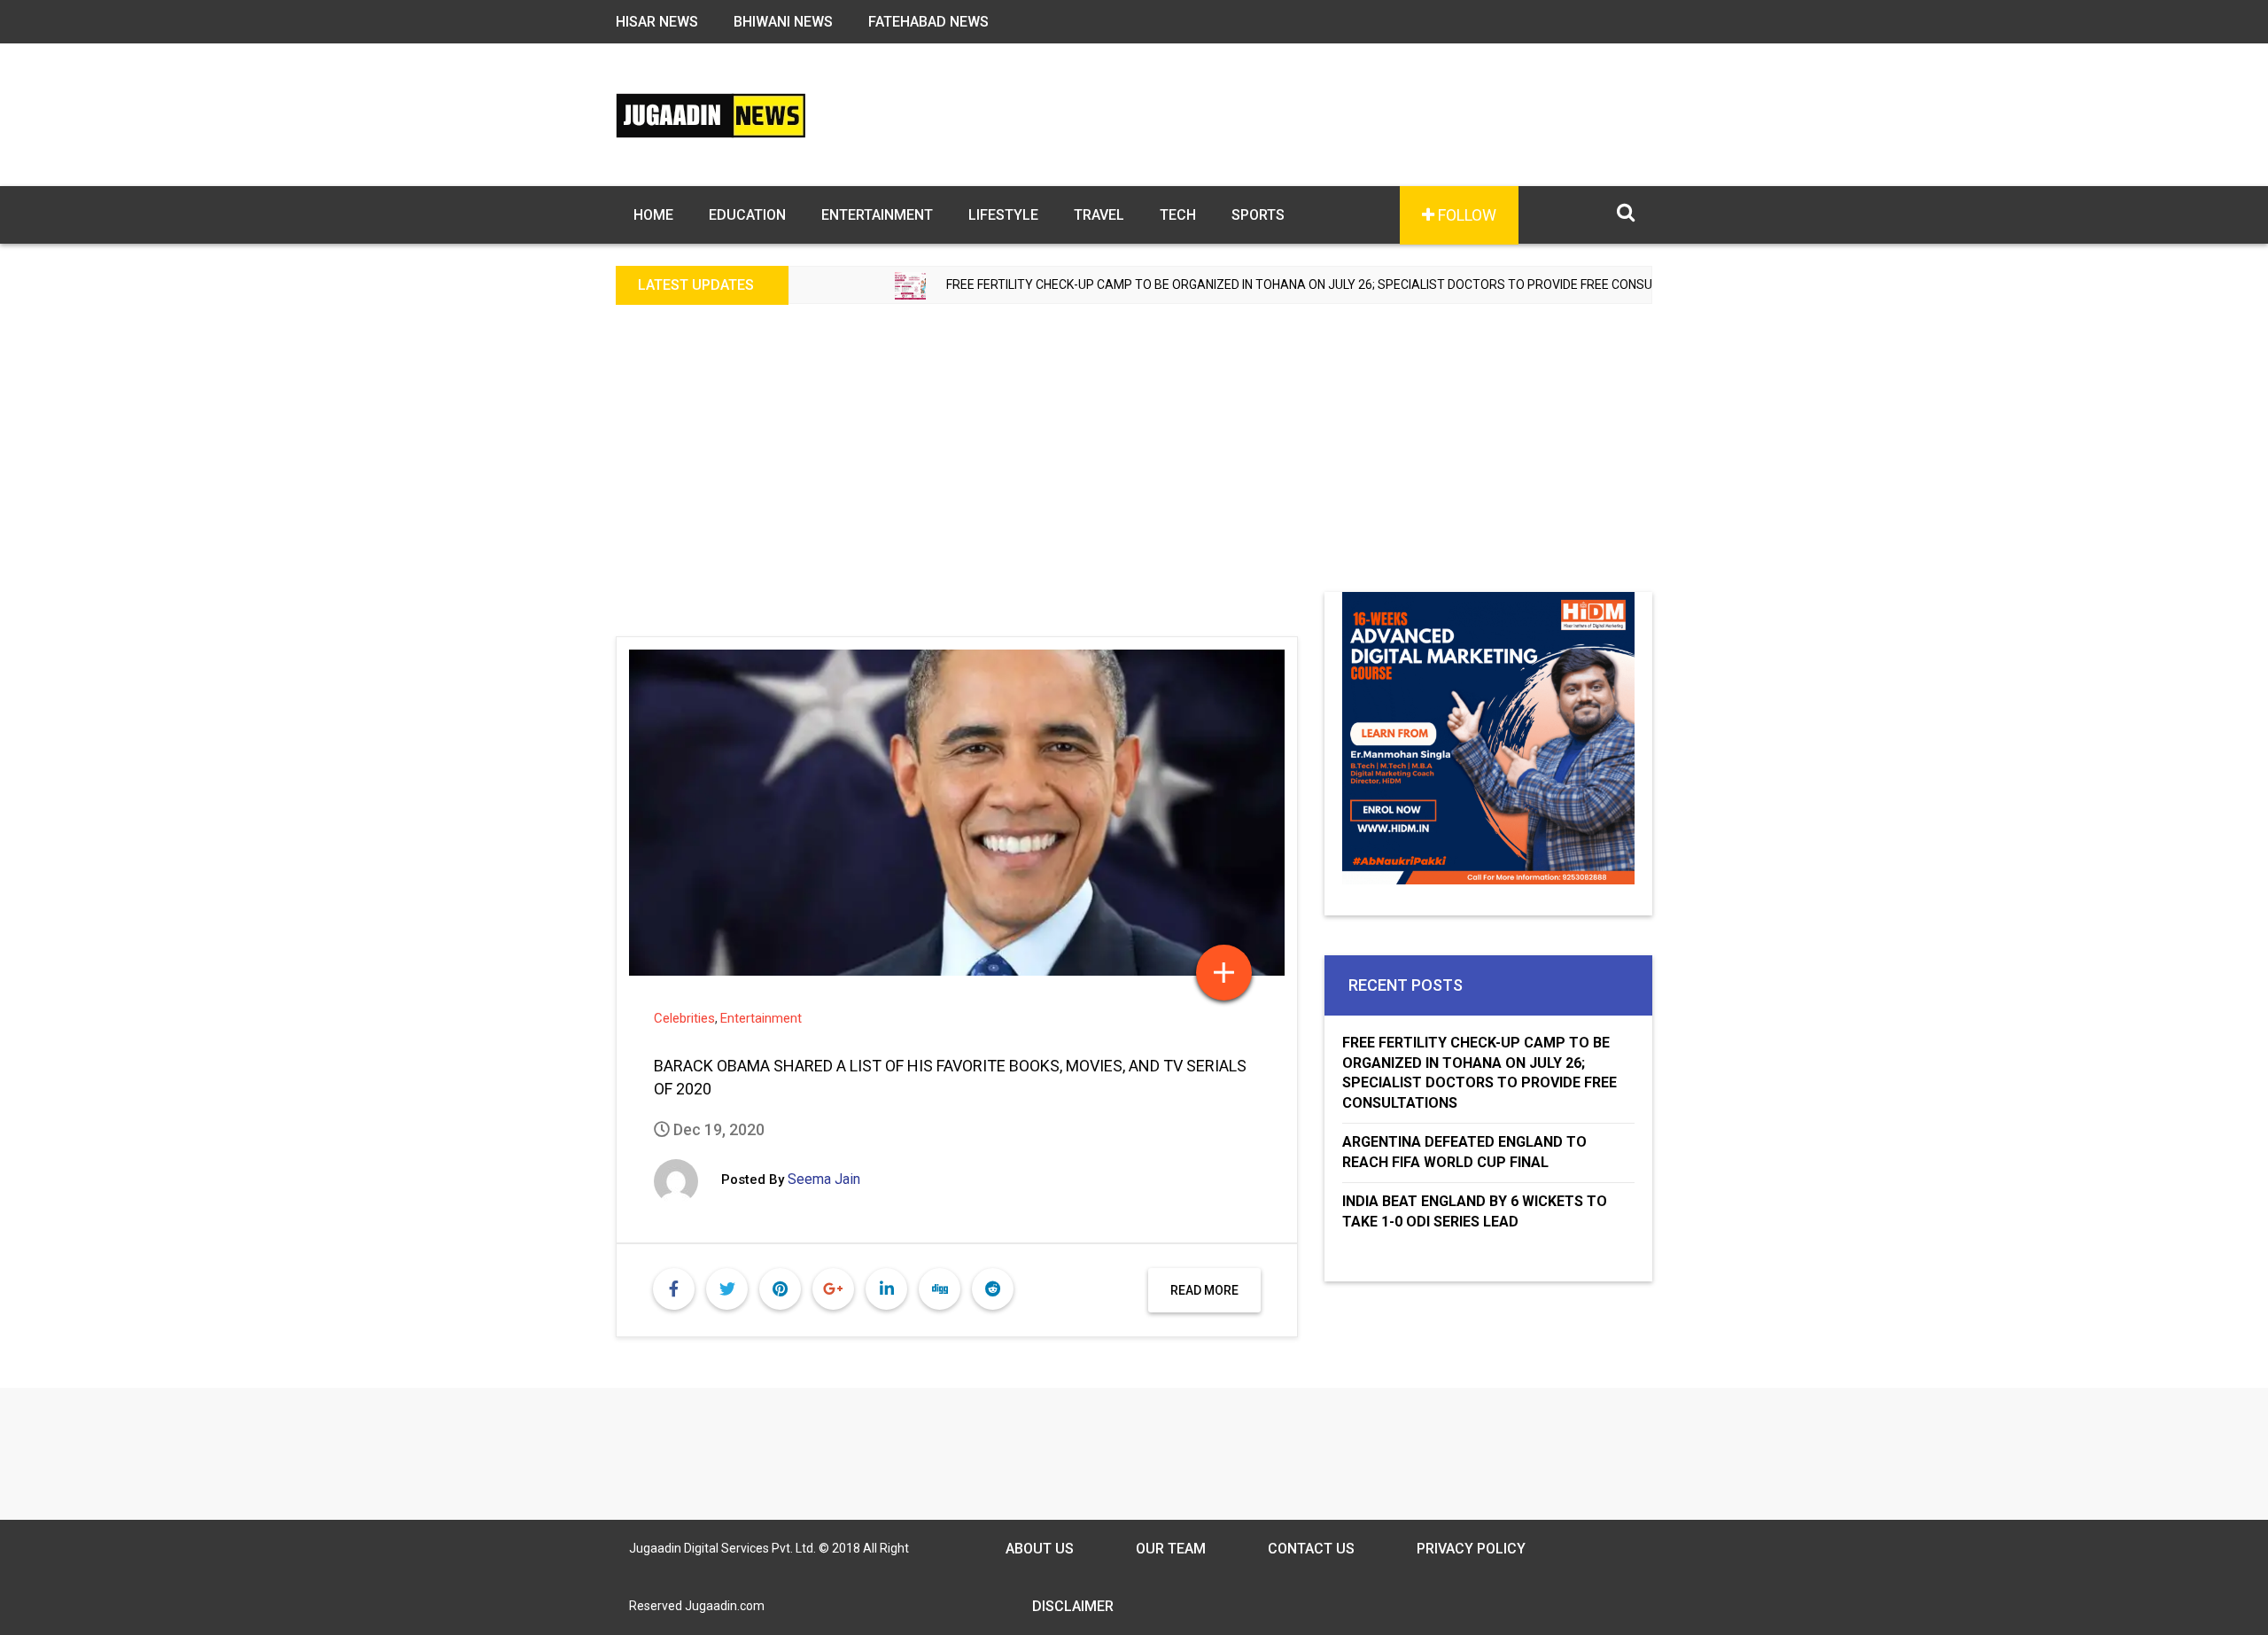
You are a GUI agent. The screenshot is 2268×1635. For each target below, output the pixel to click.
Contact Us (1311, 1549)
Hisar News (657, 22)
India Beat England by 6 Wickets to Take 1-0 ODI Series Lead (1475, 1211)
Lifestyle (1003, 215)
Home (653, 215)
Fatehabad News (928, 22)
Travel (1099, 215)
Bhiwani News (783, 22)
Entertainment (877, 215)
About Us (1040, 1549)
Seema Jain (824, 1179)
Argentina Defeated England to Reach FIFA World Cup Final (1464, 1152)
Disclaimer (1073, 1606)
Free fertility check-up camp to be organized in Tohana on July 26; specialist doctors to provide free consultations (1260, 284)
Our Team (1171, 1549)
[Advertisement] (1134, 459)
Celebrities (684, 1018)
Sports (1258, 215)
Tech (1178, 215)
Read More (1204, 1290)
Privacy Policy (1471, 1549)
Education (747, 215)
